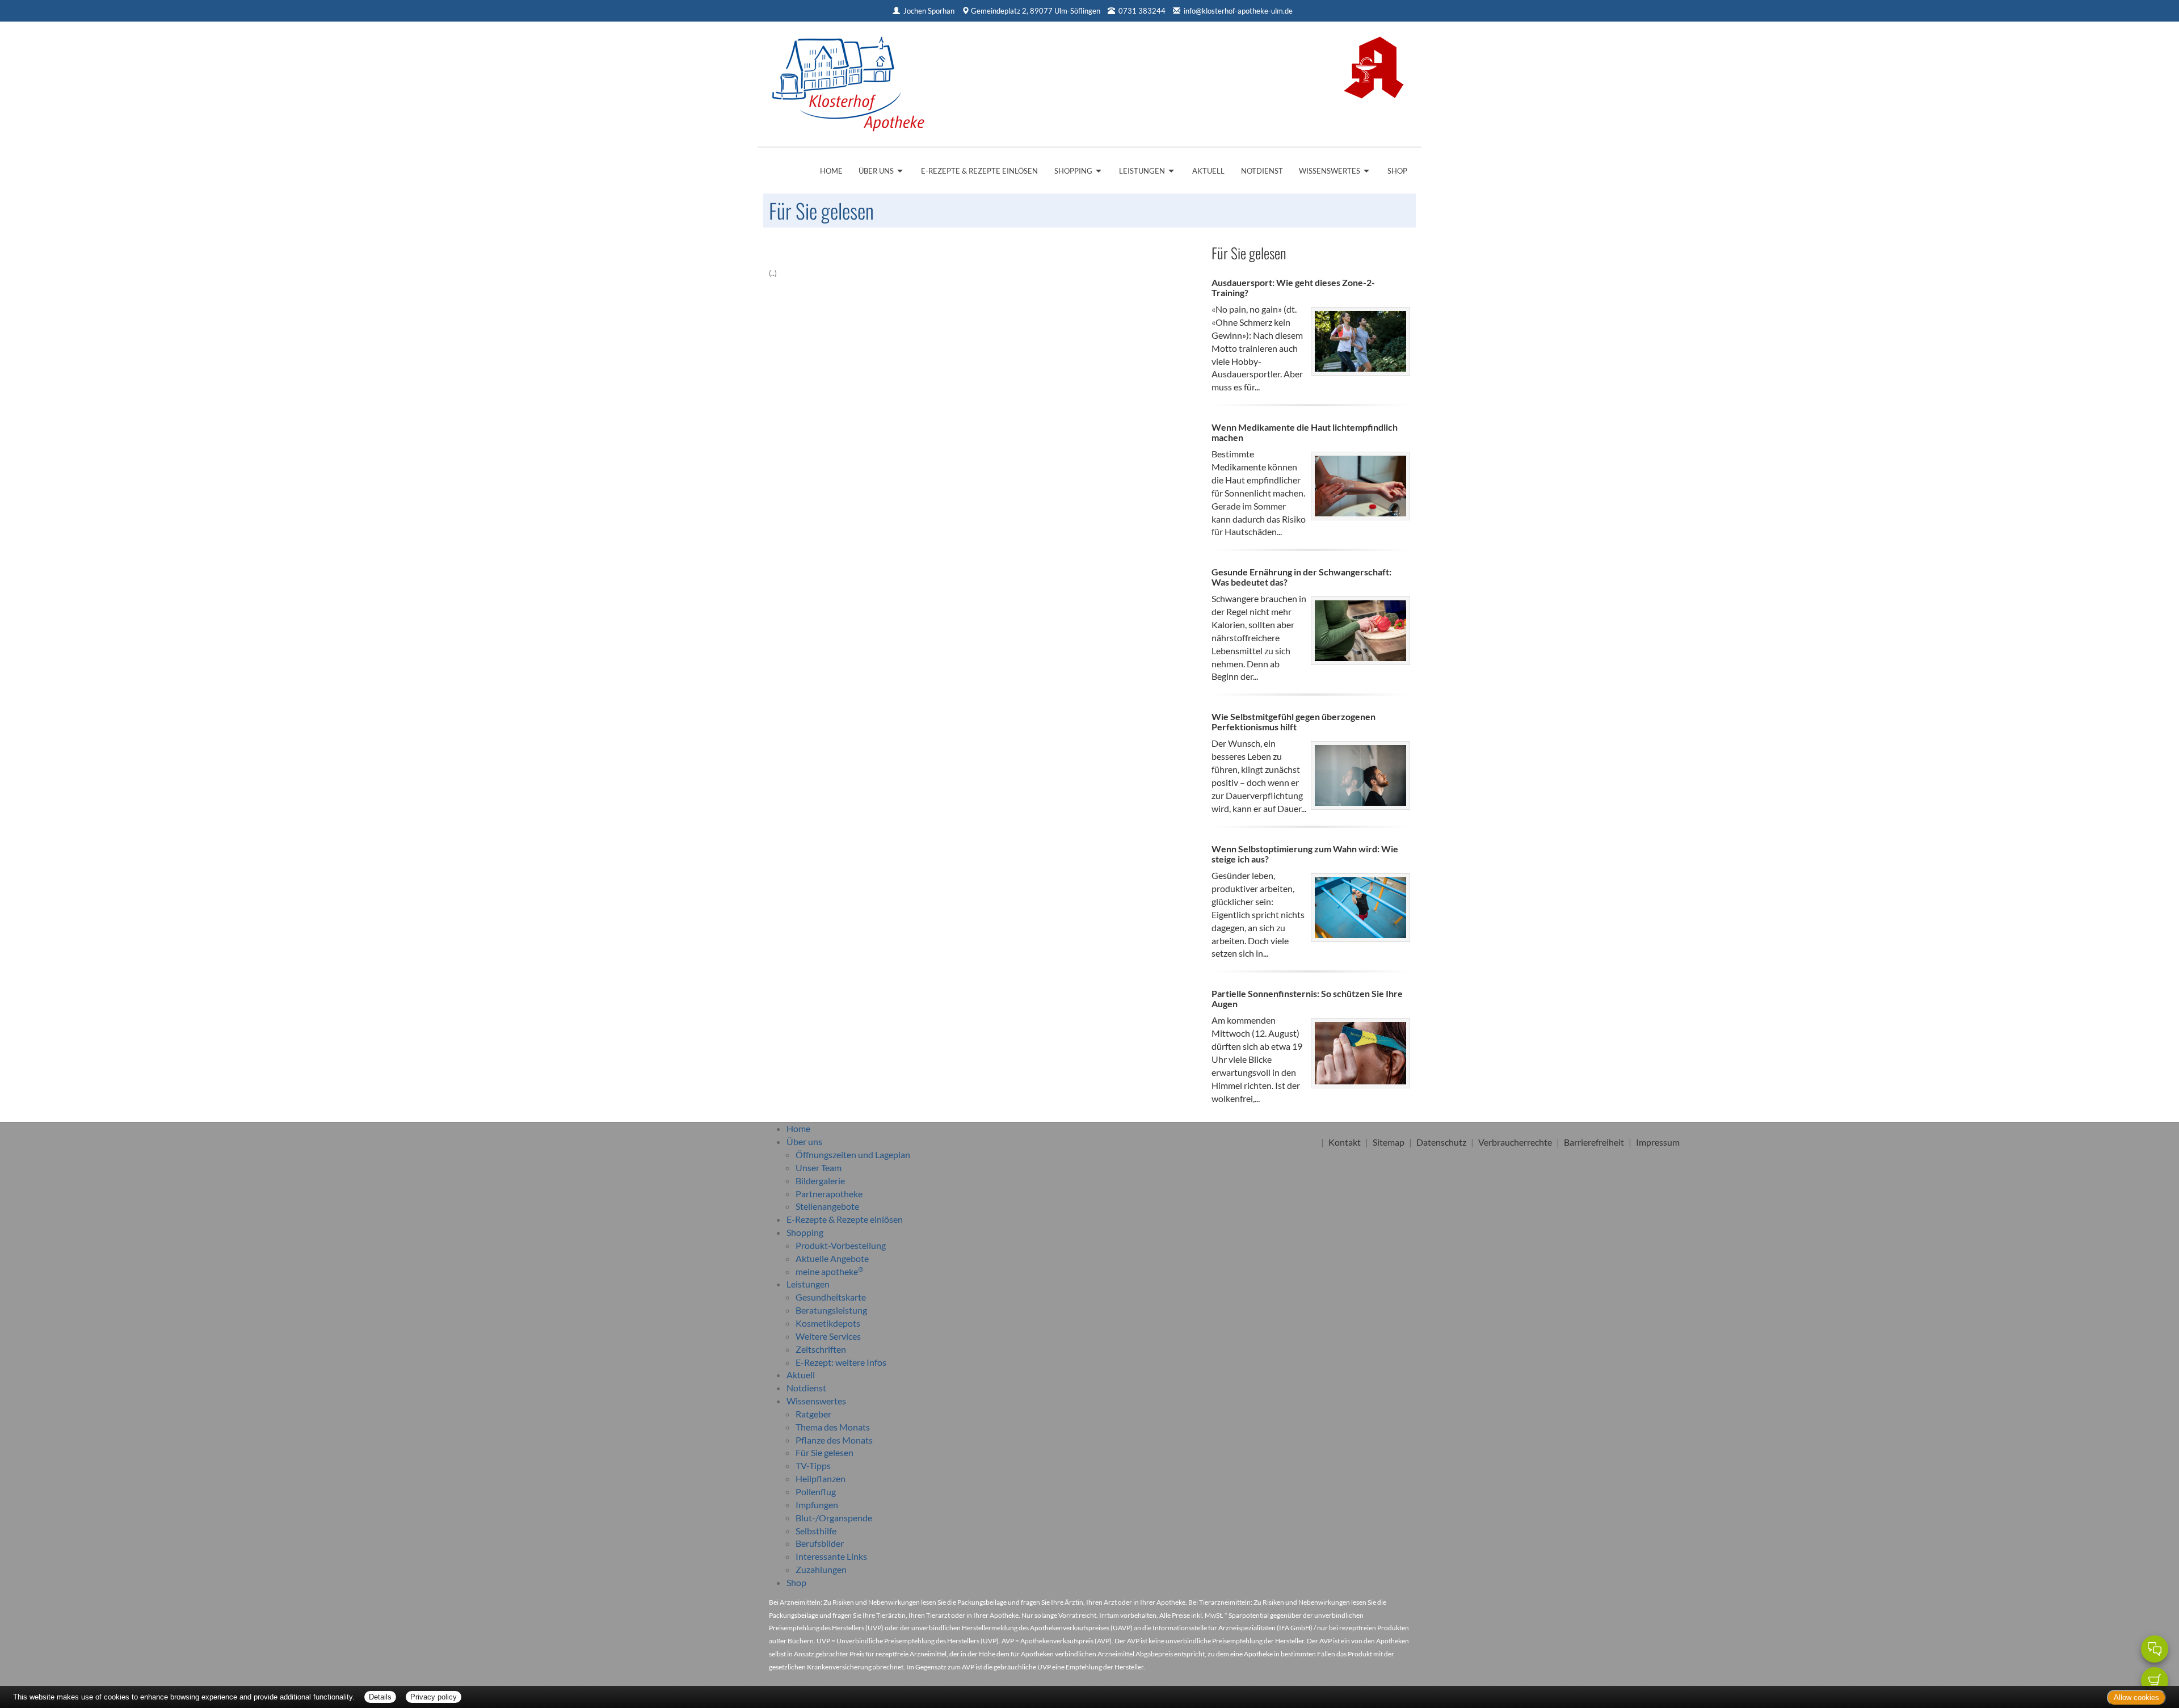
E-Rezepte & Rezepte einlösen (979, 171)
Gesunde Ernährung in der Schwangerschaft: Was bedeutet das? (1301, 577)
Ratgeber (813, 1414)
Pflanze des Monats (834, 1440)
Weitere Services (828, 1336)
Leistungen (1142, 171)
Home (831, 171)
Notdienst (1262, 171)
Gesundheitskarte (831, 1297)
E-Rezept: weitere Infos (841, 1362)
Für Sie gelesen (825, 1452)
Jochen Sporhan (929, 11)
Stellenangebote (827, 1206)
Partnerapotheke (829, 1194)
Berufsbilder (820, 1543)
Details (380, 1697)
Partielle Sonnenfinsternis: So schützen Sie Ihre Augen (1307, 998)
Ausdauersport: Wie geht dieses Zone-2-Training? (1293, 287)
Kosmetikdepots (828, 1323)
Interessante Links (831, 1556)
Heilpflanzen (821, 1478)
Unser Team (819, 1168)
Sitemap (1389, 1142)
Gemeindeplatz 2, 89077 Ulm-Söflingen (1036, 11)
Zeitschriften (821, 1349)
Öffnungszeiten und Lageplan (853, 1154)
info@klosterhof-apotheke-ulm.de (1238, 11)
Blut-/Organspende (834, 1518)
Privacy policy (434, 1697)
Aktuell (1208, 171)
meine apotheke (830, 1271)
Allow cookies (2136, 1698)
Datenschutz (1441, 1142)
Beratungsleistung (831, 1310)
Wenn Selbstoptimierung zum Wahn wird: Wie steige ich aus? (1305, 854)
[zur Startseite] (848, 80)
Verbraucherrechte (1515, 1142)
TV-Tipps (813, 1465)
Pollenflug (816, 1492)
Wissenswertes (1330, 171)
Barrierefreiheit (1594, 1142)
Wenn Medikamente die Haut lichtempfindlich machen (1305, 432)
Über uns (876, 171)
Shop (1397, 171)
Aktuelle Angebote (832, 1258)
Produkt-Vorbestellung (841, 1245)
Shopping (1073, 171)
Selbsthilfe (816, 1531)
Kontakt (1345, 1142)
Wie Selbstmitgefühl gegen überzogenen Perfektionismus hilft (1293, 722)
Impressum (1658, 1142)
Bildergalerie (820, 1181)
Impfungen (817, 1505)
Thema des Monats (833, 1427)
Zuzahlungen (821, 1569)
